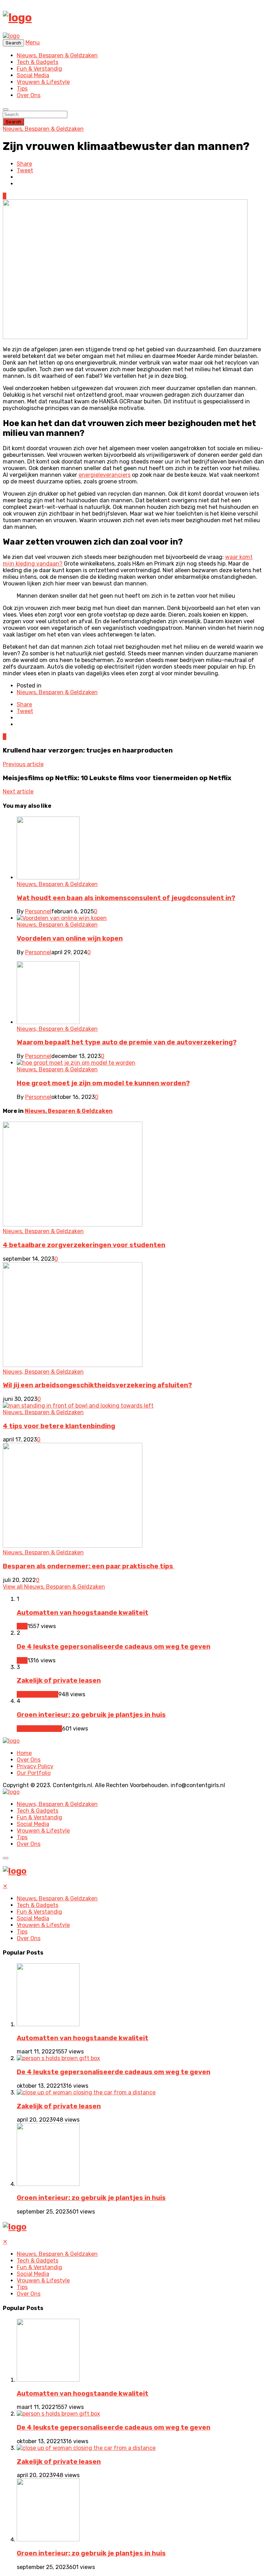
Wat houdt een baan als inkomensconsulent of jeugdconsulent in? (126, 898)
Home (24, 1753)
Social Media (33, 75)
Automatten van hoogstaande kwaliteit (83, 1613)
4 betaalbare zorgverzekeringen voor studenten (84, 1245)
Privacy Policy (35, 1766)
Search (13, 122)
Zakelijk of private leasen (59, 1681)
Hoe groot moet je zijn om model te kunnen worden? (103, 1083)
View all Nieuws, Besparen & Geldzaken (54, 1587)
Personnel (38, 911)
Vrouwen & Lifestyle (43, 82)
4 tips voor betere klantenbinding (59, 1426)
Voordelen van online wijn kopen (70, 938)
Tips (22, 89)
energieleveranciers (105, 475)
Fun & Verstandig (39, 69)
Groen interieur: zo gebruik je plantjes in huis (91, 1715)
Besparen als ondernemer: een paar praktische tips (89, 1566)
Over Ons (29, 95)
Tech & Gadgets (38, 62)
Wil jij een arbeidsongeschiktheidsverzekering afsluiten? (97, 1385)
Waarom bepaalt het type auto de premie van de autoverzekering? (127, 1042)
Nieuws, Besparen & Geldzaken (57, 55)
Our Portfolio (34, 1773)
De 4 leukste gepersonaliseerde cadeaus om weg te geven (114, 1647)
